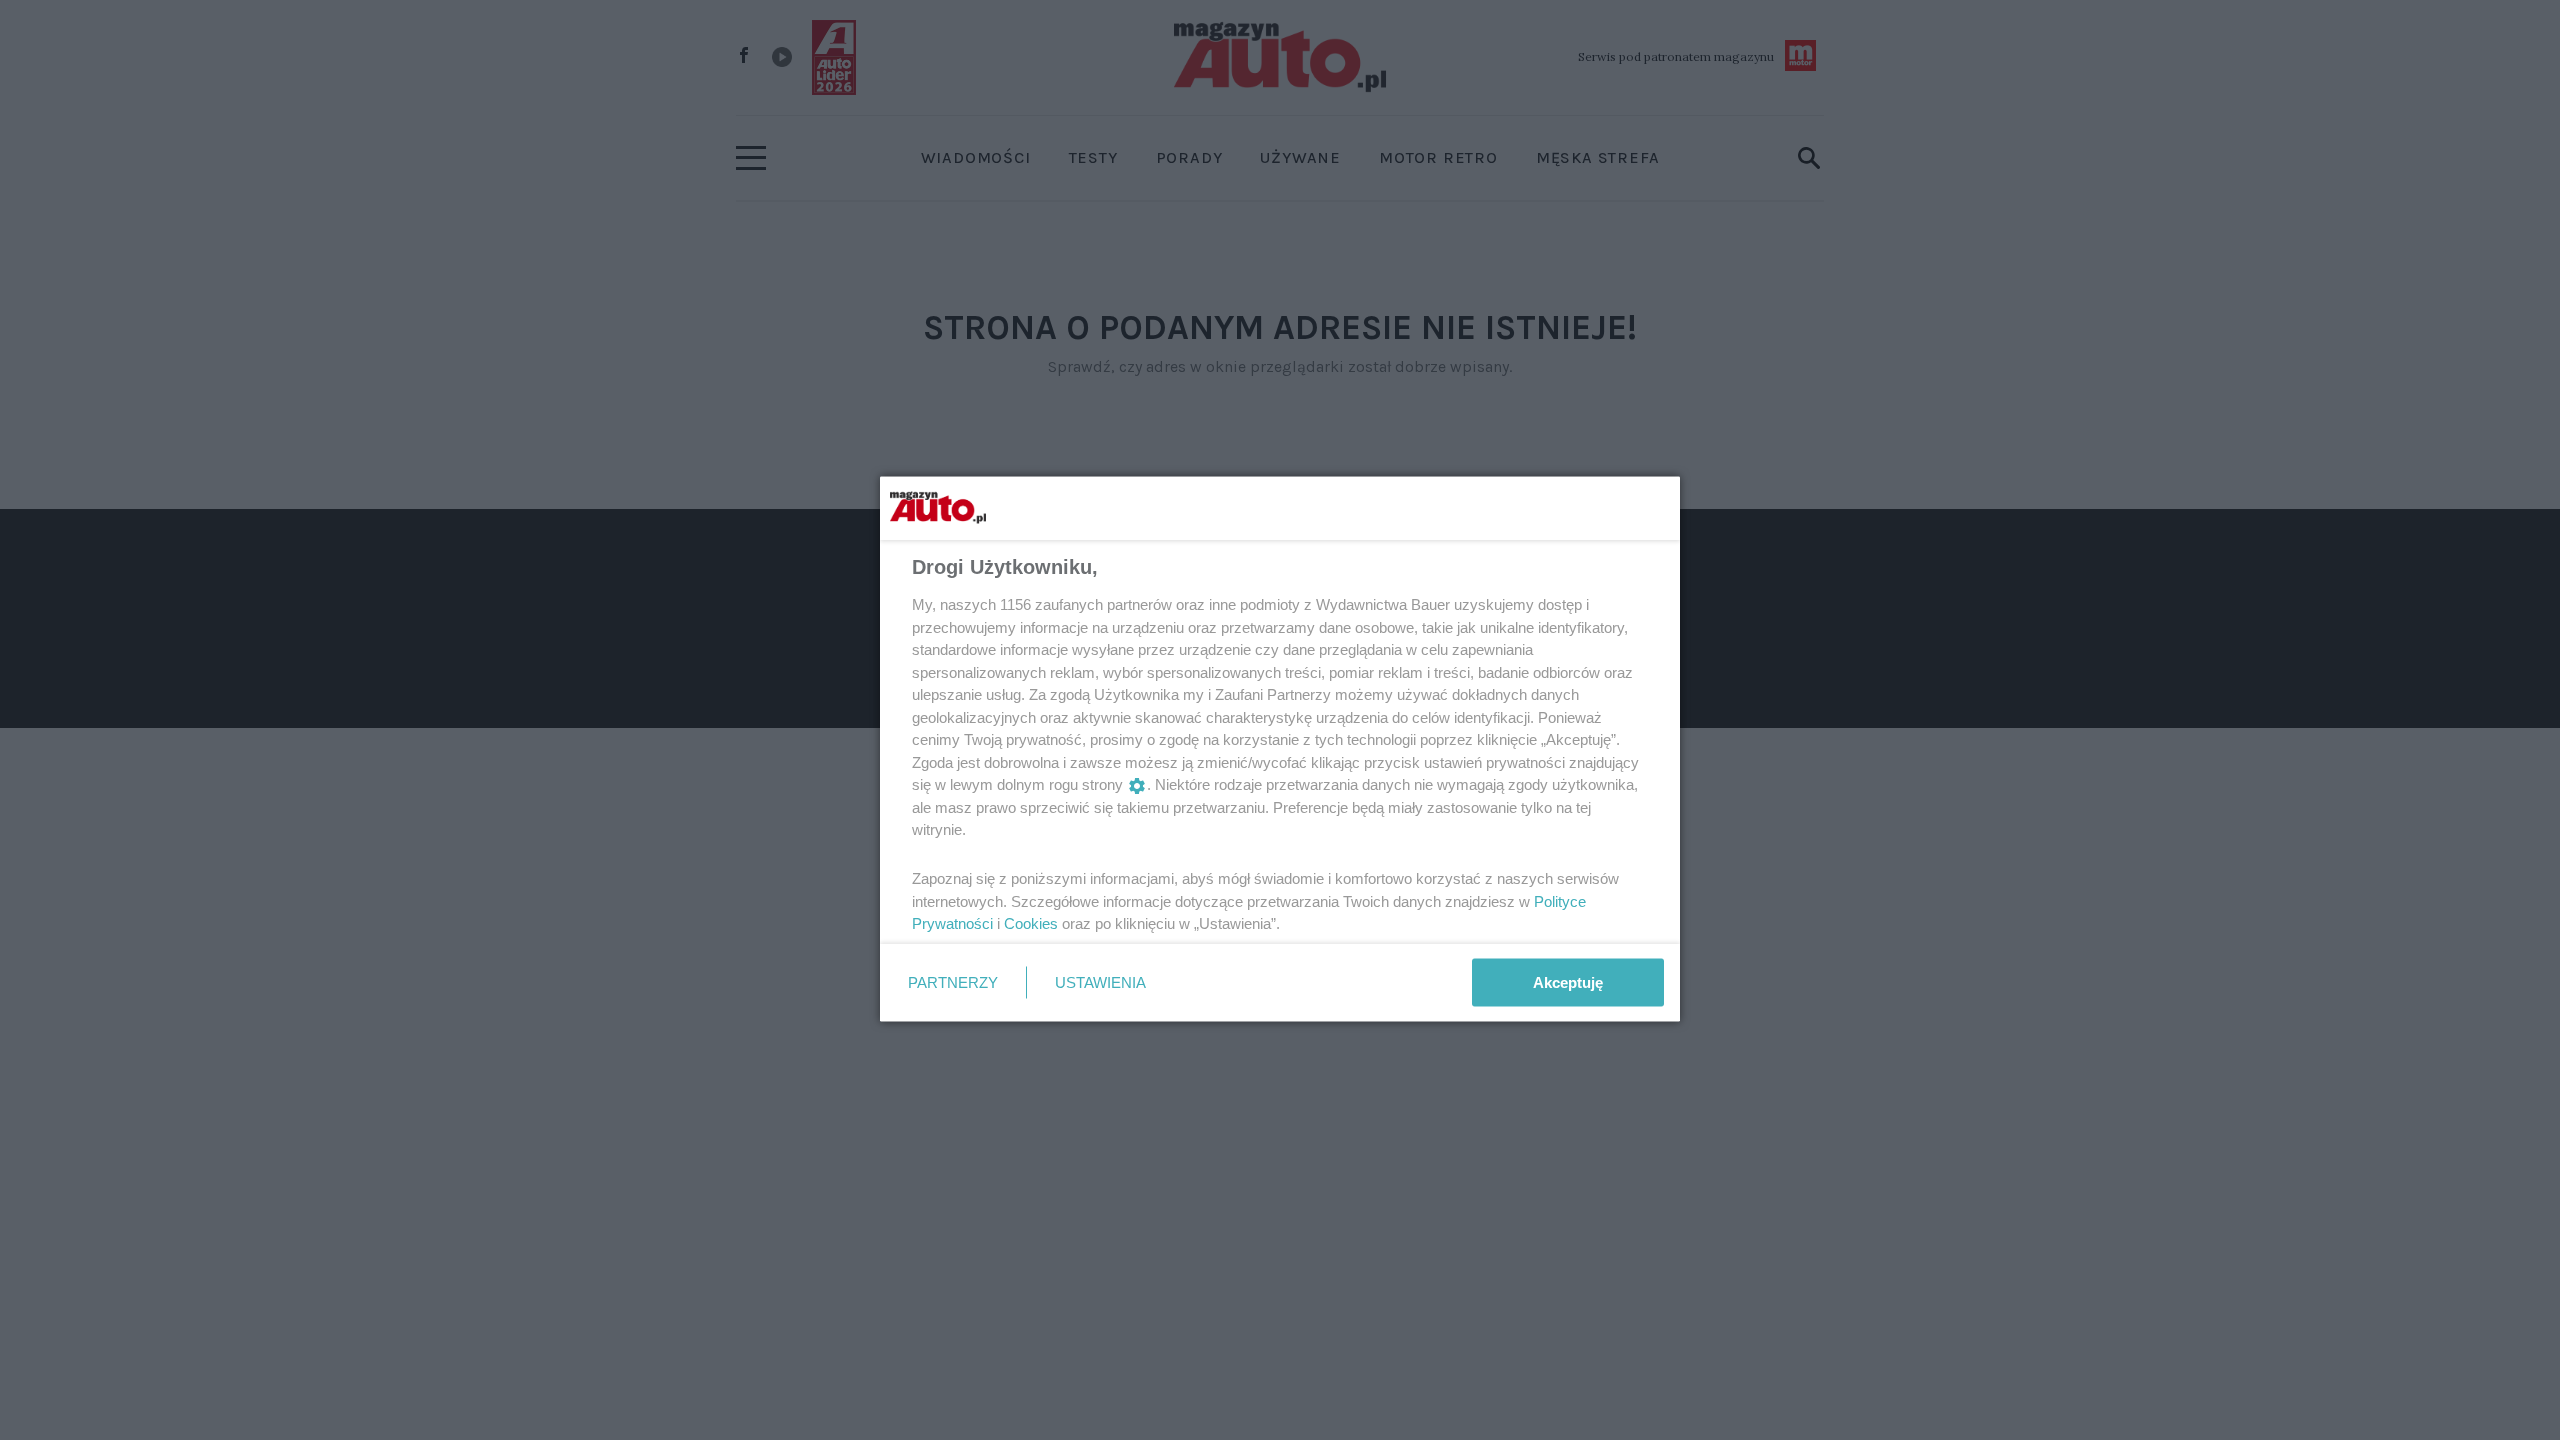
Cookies (1031, 923)
